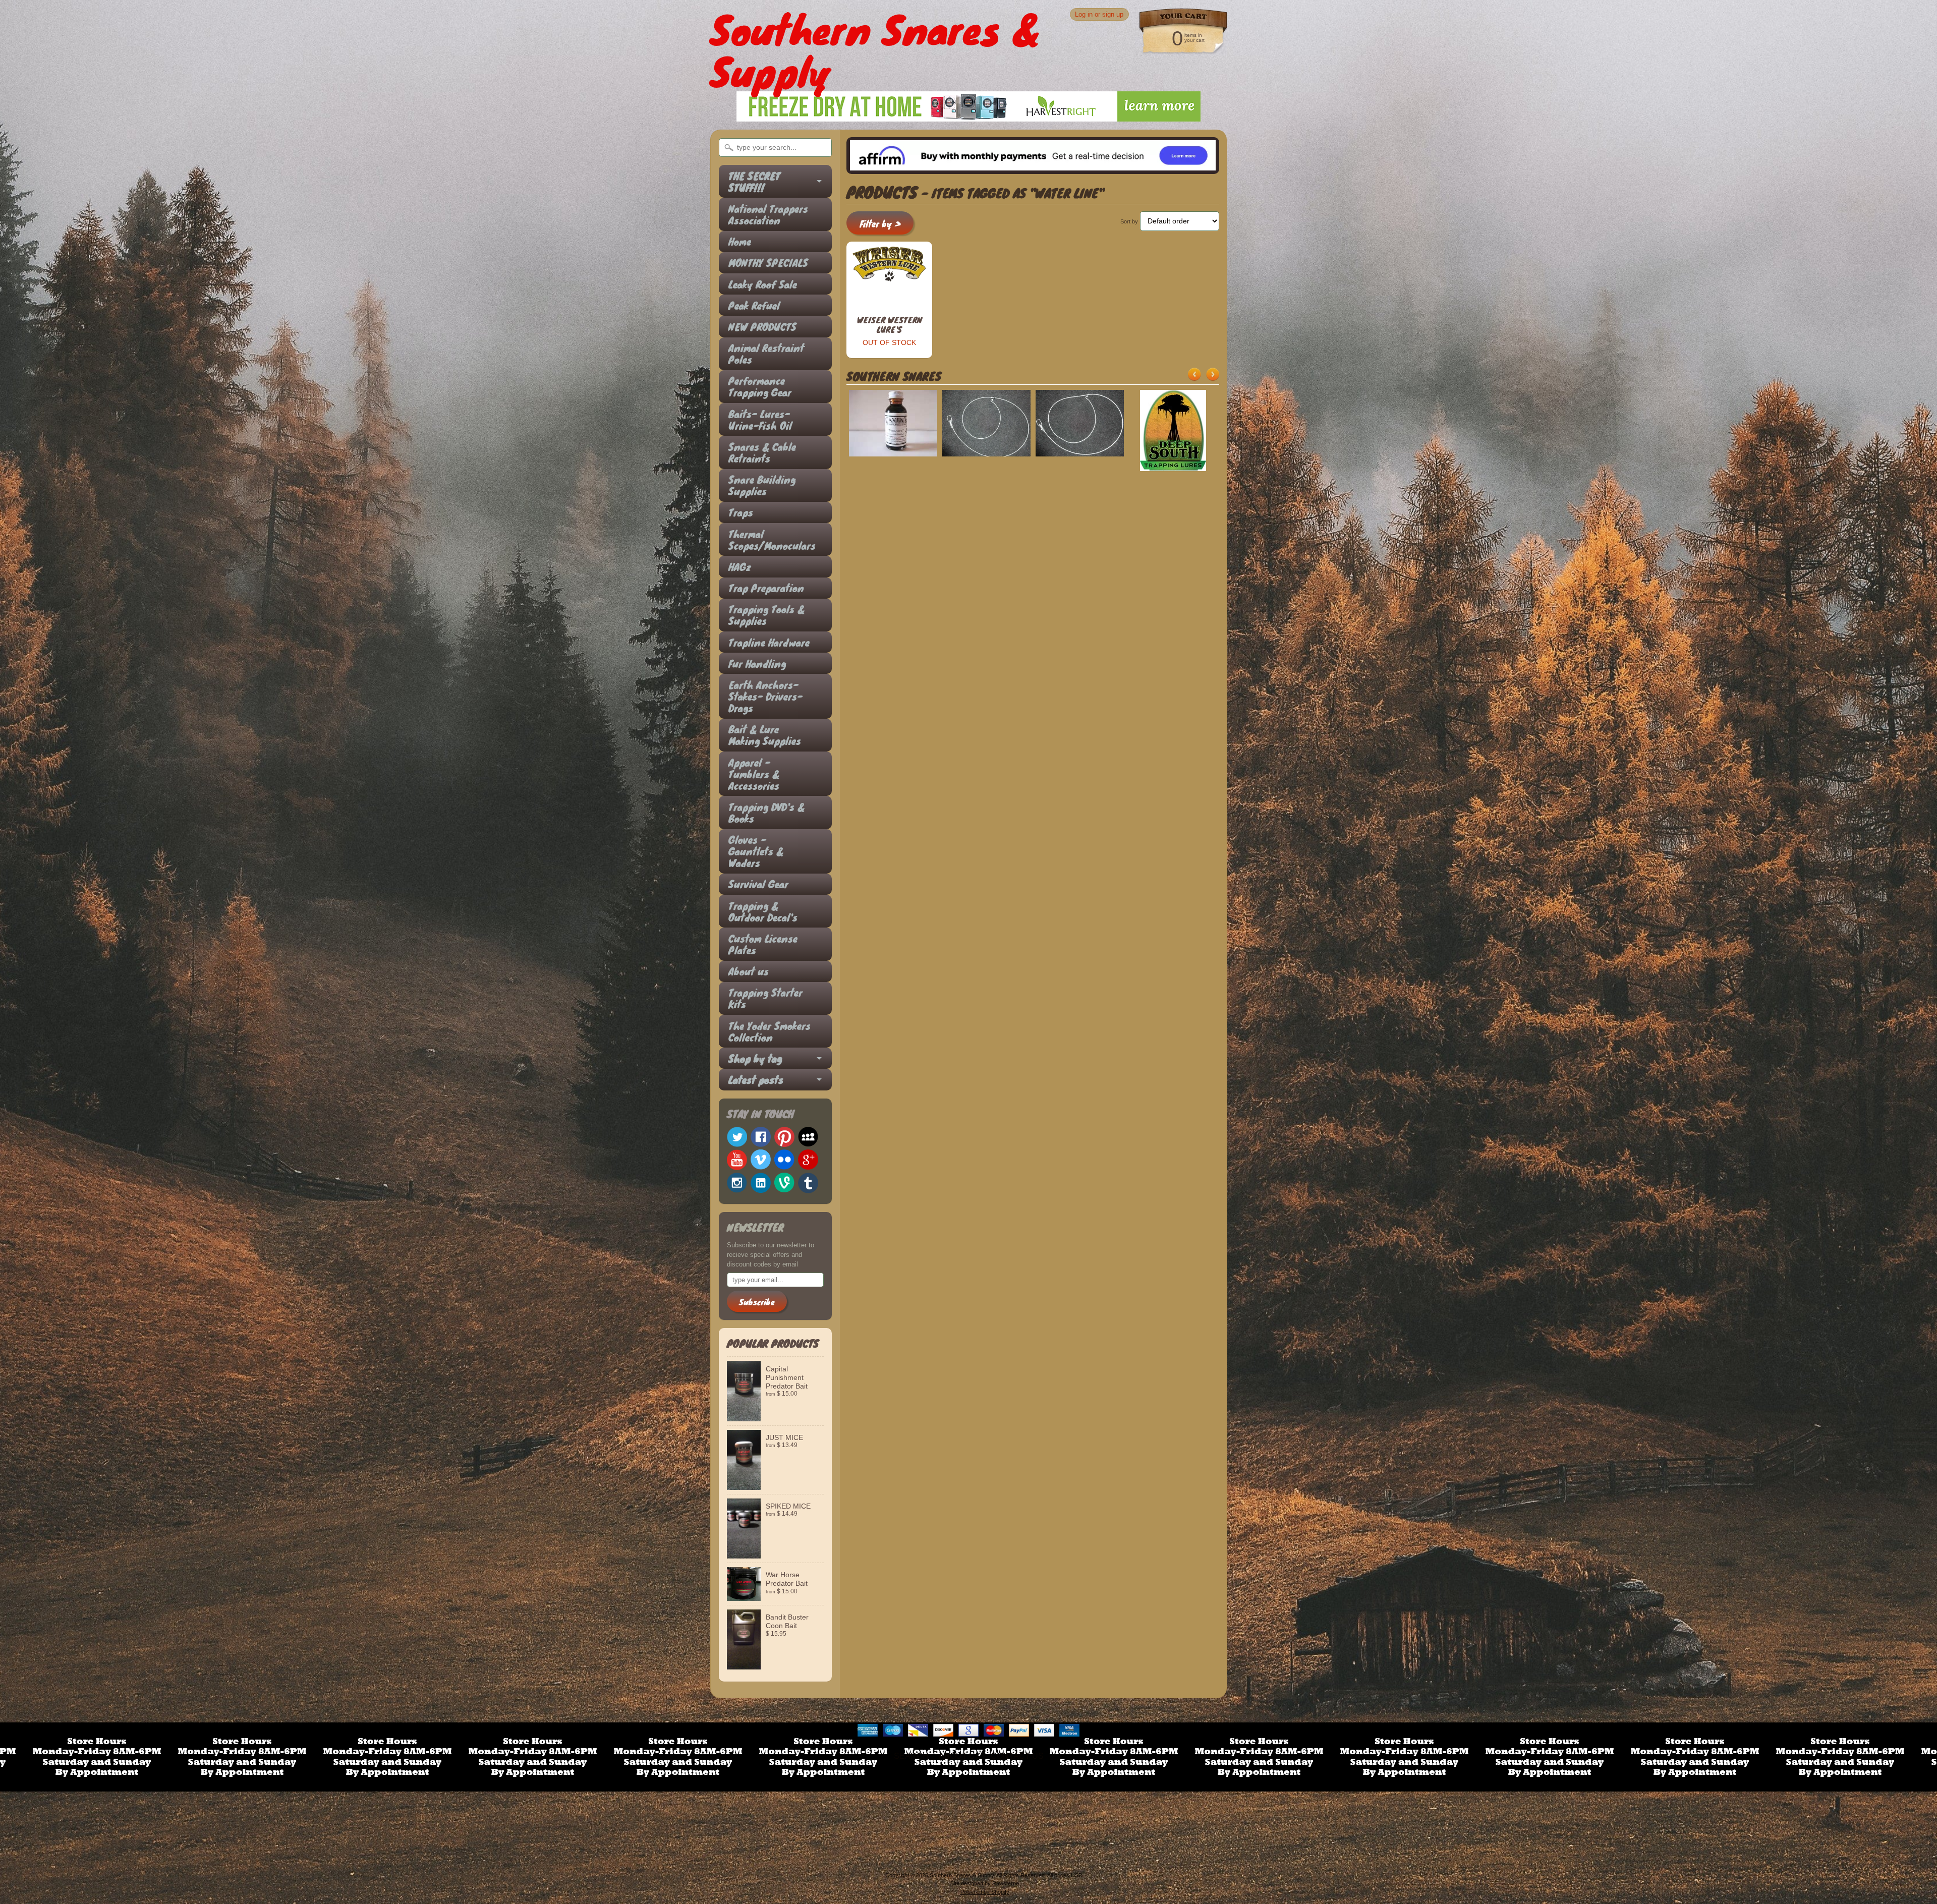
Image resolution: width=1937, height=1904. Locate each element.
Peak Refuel (754, 305)
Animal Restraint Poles (766, 354)
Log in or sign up (1099, 14)
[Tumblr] (808, 1183)
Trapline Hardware (769, 642)
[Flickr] (784, 1160)
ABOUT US (960, 1756)
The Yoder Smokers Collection (770, 1031)
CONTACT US (1017, 1756)
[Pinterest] (784, 1137)
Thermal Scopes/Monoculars (770, 540)
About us (749, 971)
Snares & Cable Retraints (762, 452)
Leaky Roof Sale (763, 284)
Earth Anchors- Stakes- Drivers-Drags (765, 696)
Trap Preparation (766, 588)
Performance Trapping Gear (760, 386)
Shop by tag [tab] (755, 1058)
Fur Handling (757, 663)
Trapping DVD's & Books (766, 813)
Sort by (1129, 221)
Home (740, 241)
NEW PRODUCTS (762, 327)
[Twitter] (737, 1137)
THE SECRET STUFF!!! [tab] (754, 182)
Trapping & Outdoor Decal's (763, 911)
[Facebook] (761, 1137)
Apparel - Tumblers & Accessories (754, 774)
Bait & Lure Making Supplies (765, 735)
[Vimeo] (761, 1160)
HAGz (740, 567)
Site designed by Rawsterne (985, 1883)
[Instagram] (737, 1183)
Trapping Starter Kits (765, 998)
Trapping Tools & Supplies (766, 615)
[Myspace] (808, 1137)
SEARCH (911, 1756)
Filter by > (880, 224)
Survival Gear (758, 884)
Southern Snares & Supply (962, 1875)
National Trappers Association (768, 214)
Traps (741, 512)
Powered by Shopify (985, 1892)
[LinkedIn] (761, 1183)
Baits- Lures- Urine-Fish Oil (760, 420)
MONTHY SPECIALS (768, 263)
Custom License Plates (763, 944)
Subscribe (757, 1302)
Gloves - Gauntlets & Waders (756, 851)
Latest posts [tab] (756, 1080)
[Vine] (784, 1182)
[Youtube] (737, 1160)
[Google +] (808, 1160)
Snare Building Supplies (762, 485)
